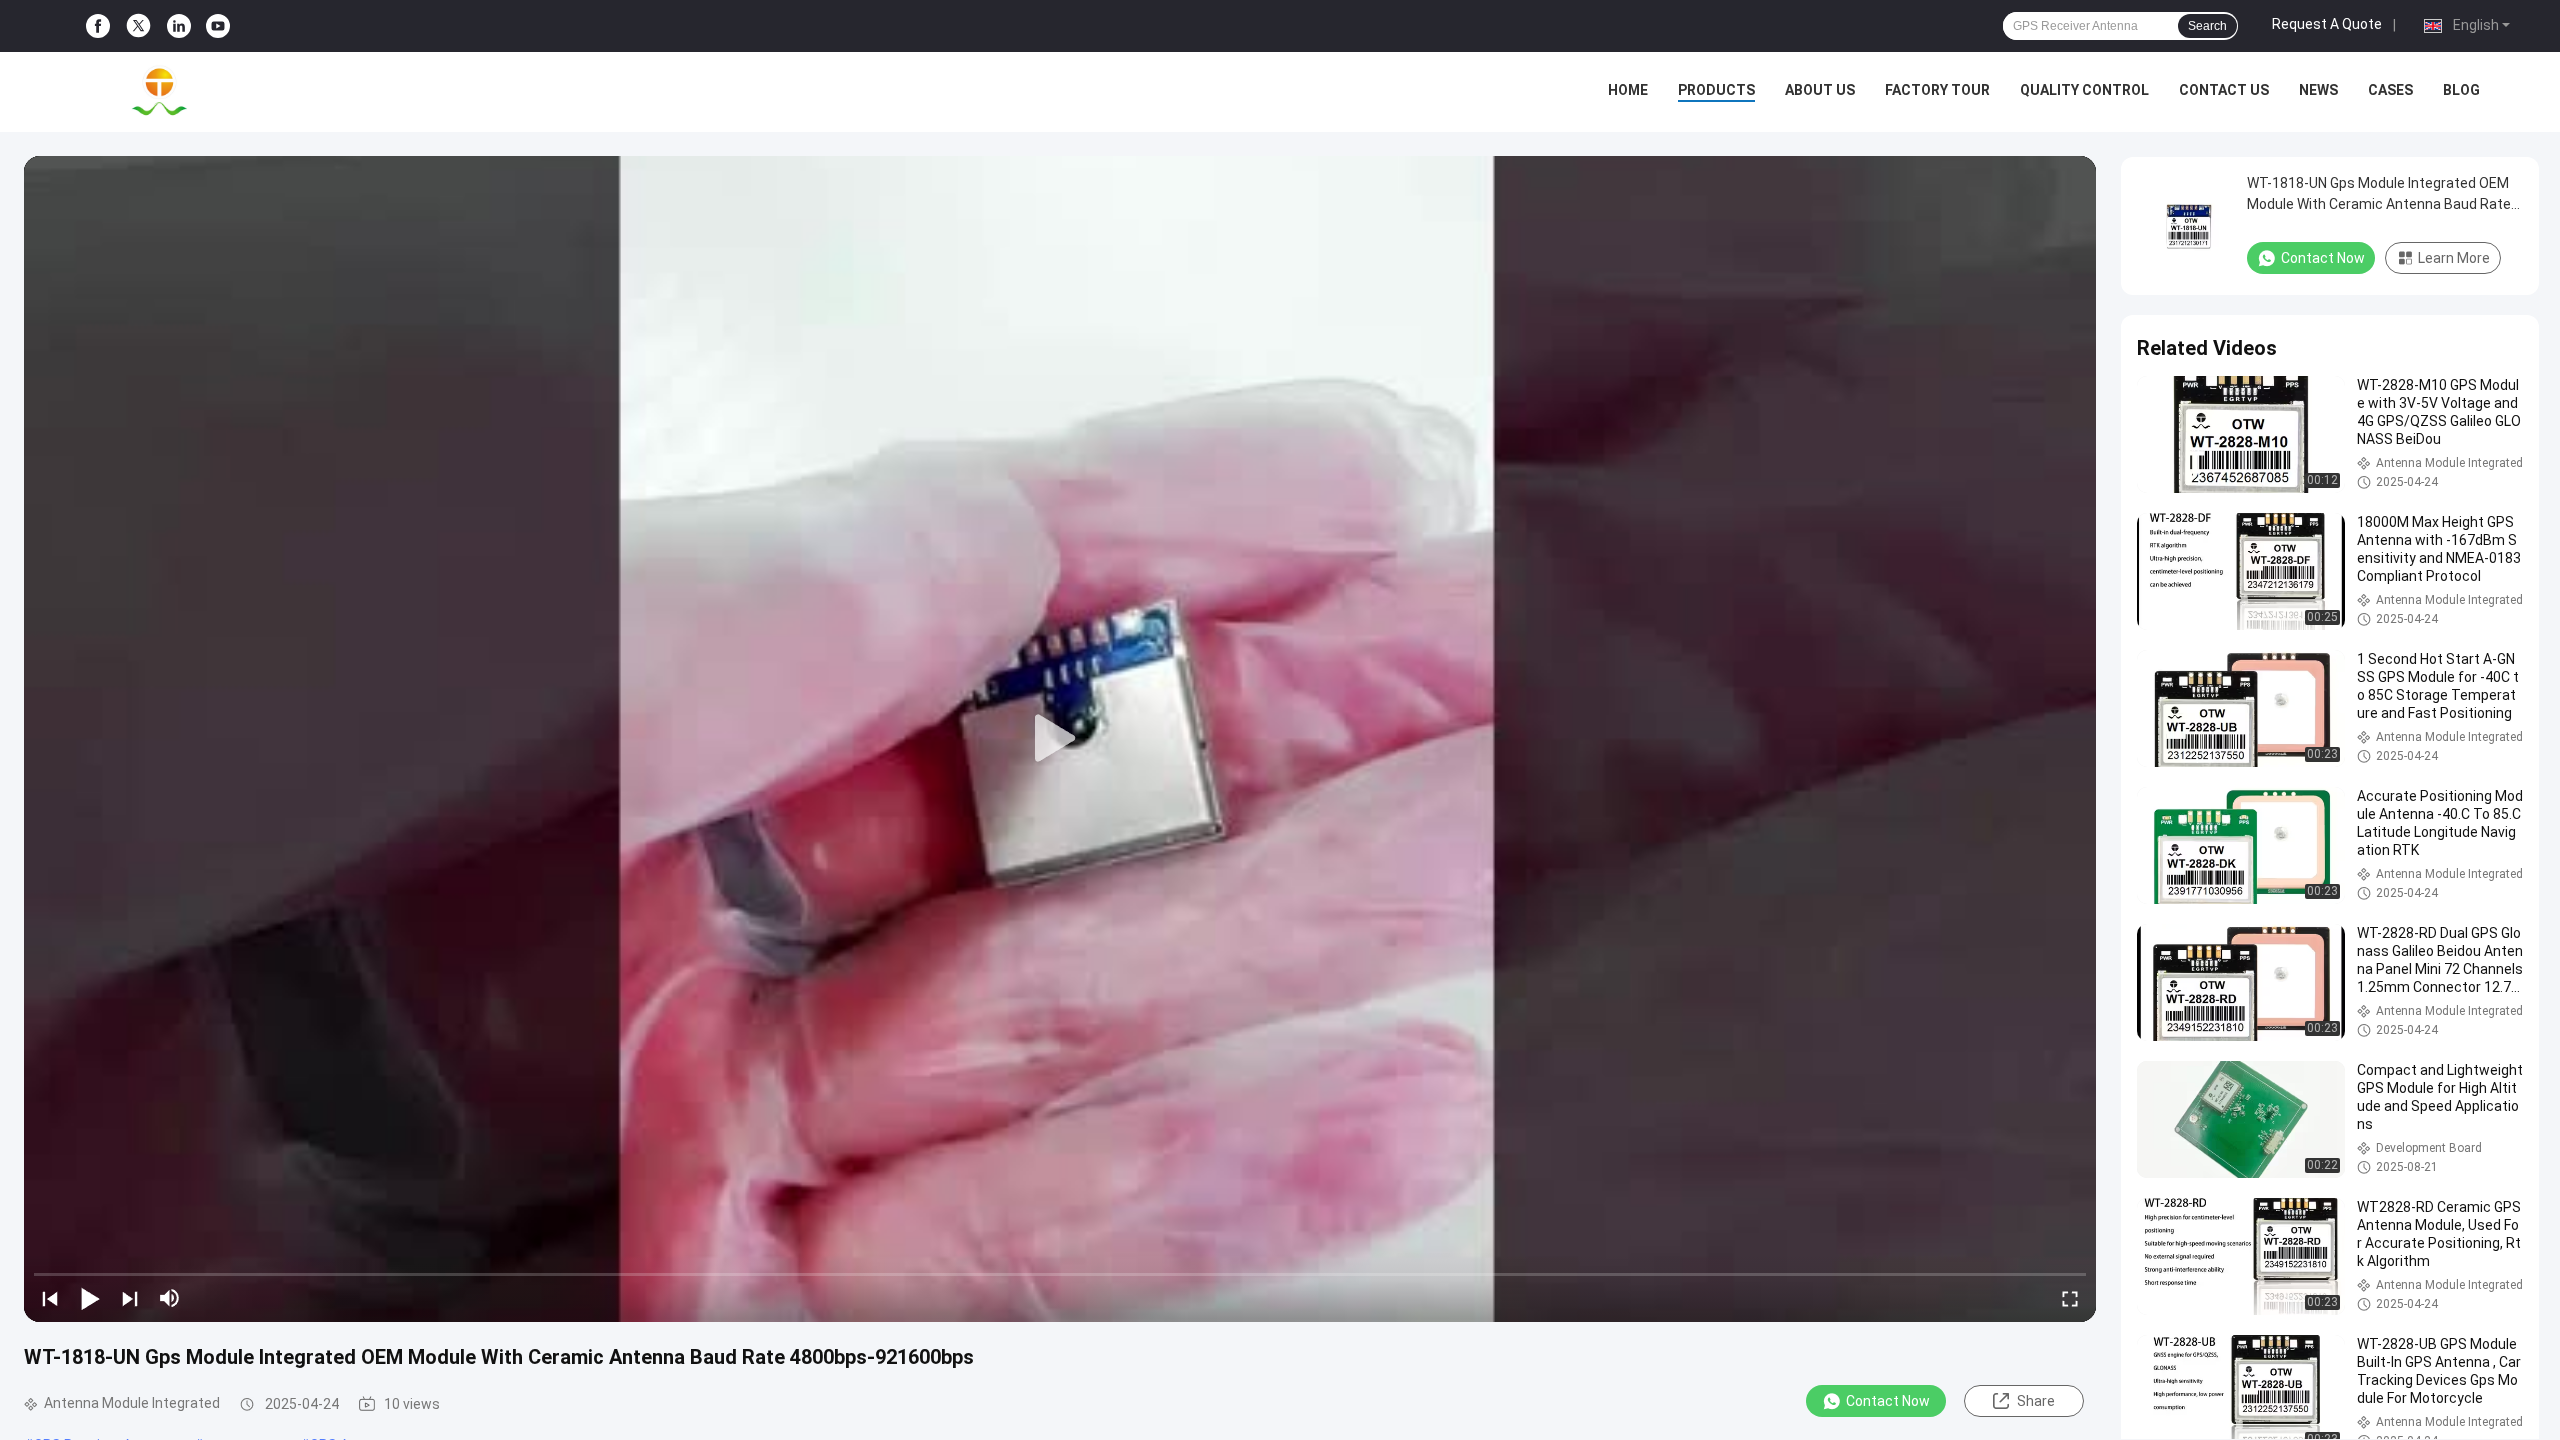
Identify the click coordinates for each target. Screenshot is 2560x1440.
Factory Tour (1937, 90)
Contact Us (2224, 90)
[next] (130, 1298)
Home (1628, 90)
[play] (1060, 739)
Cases (2390, 90)
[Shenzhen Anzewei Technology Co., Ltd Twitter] (138, 26)
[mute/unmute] (170, 1298)
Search (2207, 26)
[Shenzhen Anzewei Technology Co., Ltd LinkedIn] (179, 26)
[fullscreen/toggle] (2070, 1298)
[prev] (50, 1298)
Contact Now (1888, 1401)
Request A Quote (2327, 24)
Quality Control (2084, 90)
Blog (2461, 90)
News (2318, 90)
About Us (1820, 90)
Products (1716, 90)
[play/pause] (90, 1298)
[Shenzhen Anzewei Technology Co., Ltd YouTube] (218, 26)
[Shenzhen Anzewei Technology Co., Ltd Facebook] (98, 26)
